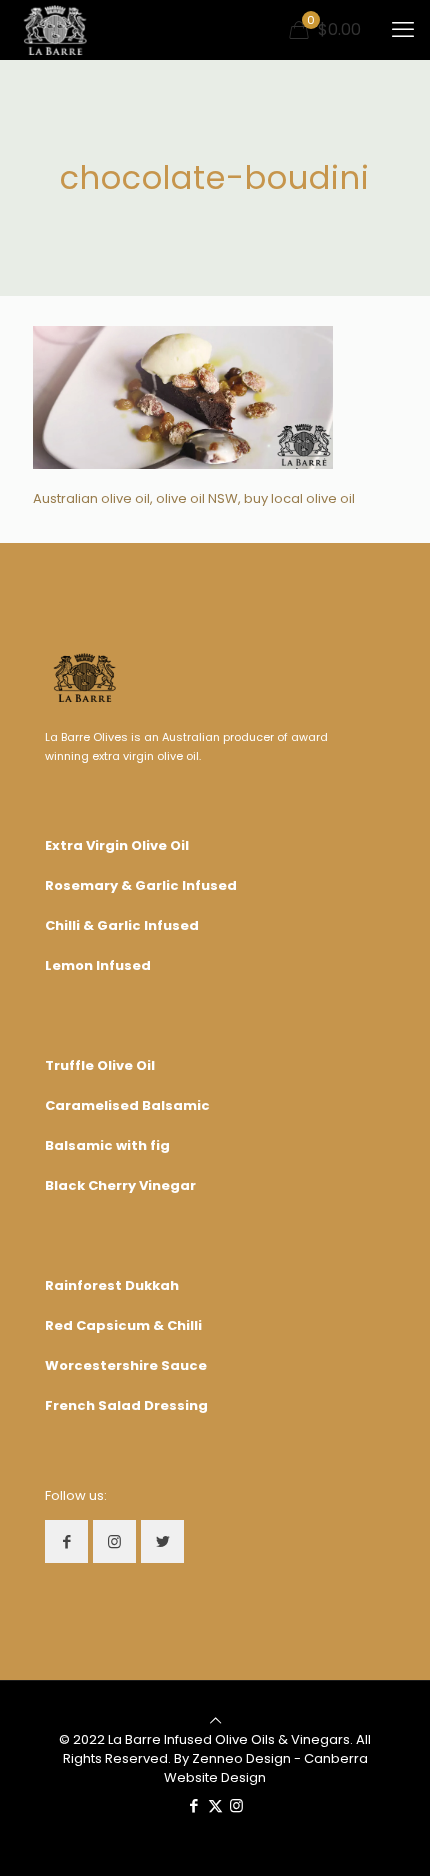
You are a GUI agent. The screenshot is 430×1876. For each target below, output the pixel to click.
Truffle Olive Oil (100, 1065)
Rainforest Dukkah (112, 1285)
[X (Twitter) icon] (215, 1805)
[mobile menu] (403, 30)
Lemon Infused (98, 965)
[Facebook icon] (194, 1805)
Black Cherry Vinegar (120, 1185)
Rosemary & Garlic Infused (141, 885)
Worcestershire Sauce (126, 1365)
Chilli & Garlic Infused (122, 925)
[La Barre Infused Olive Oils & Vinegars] (55, 30)
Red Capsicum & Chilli (123, 1325)
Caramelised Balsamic (127, 1105)
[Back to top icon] (215, 1720)
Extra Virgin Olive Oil (117, 845)
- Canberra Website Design (266, 1768)
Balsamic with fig (107, 1145)
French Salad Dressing (126, 1405)
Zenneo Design (241, 1758)
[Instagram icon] (236, 1805)
